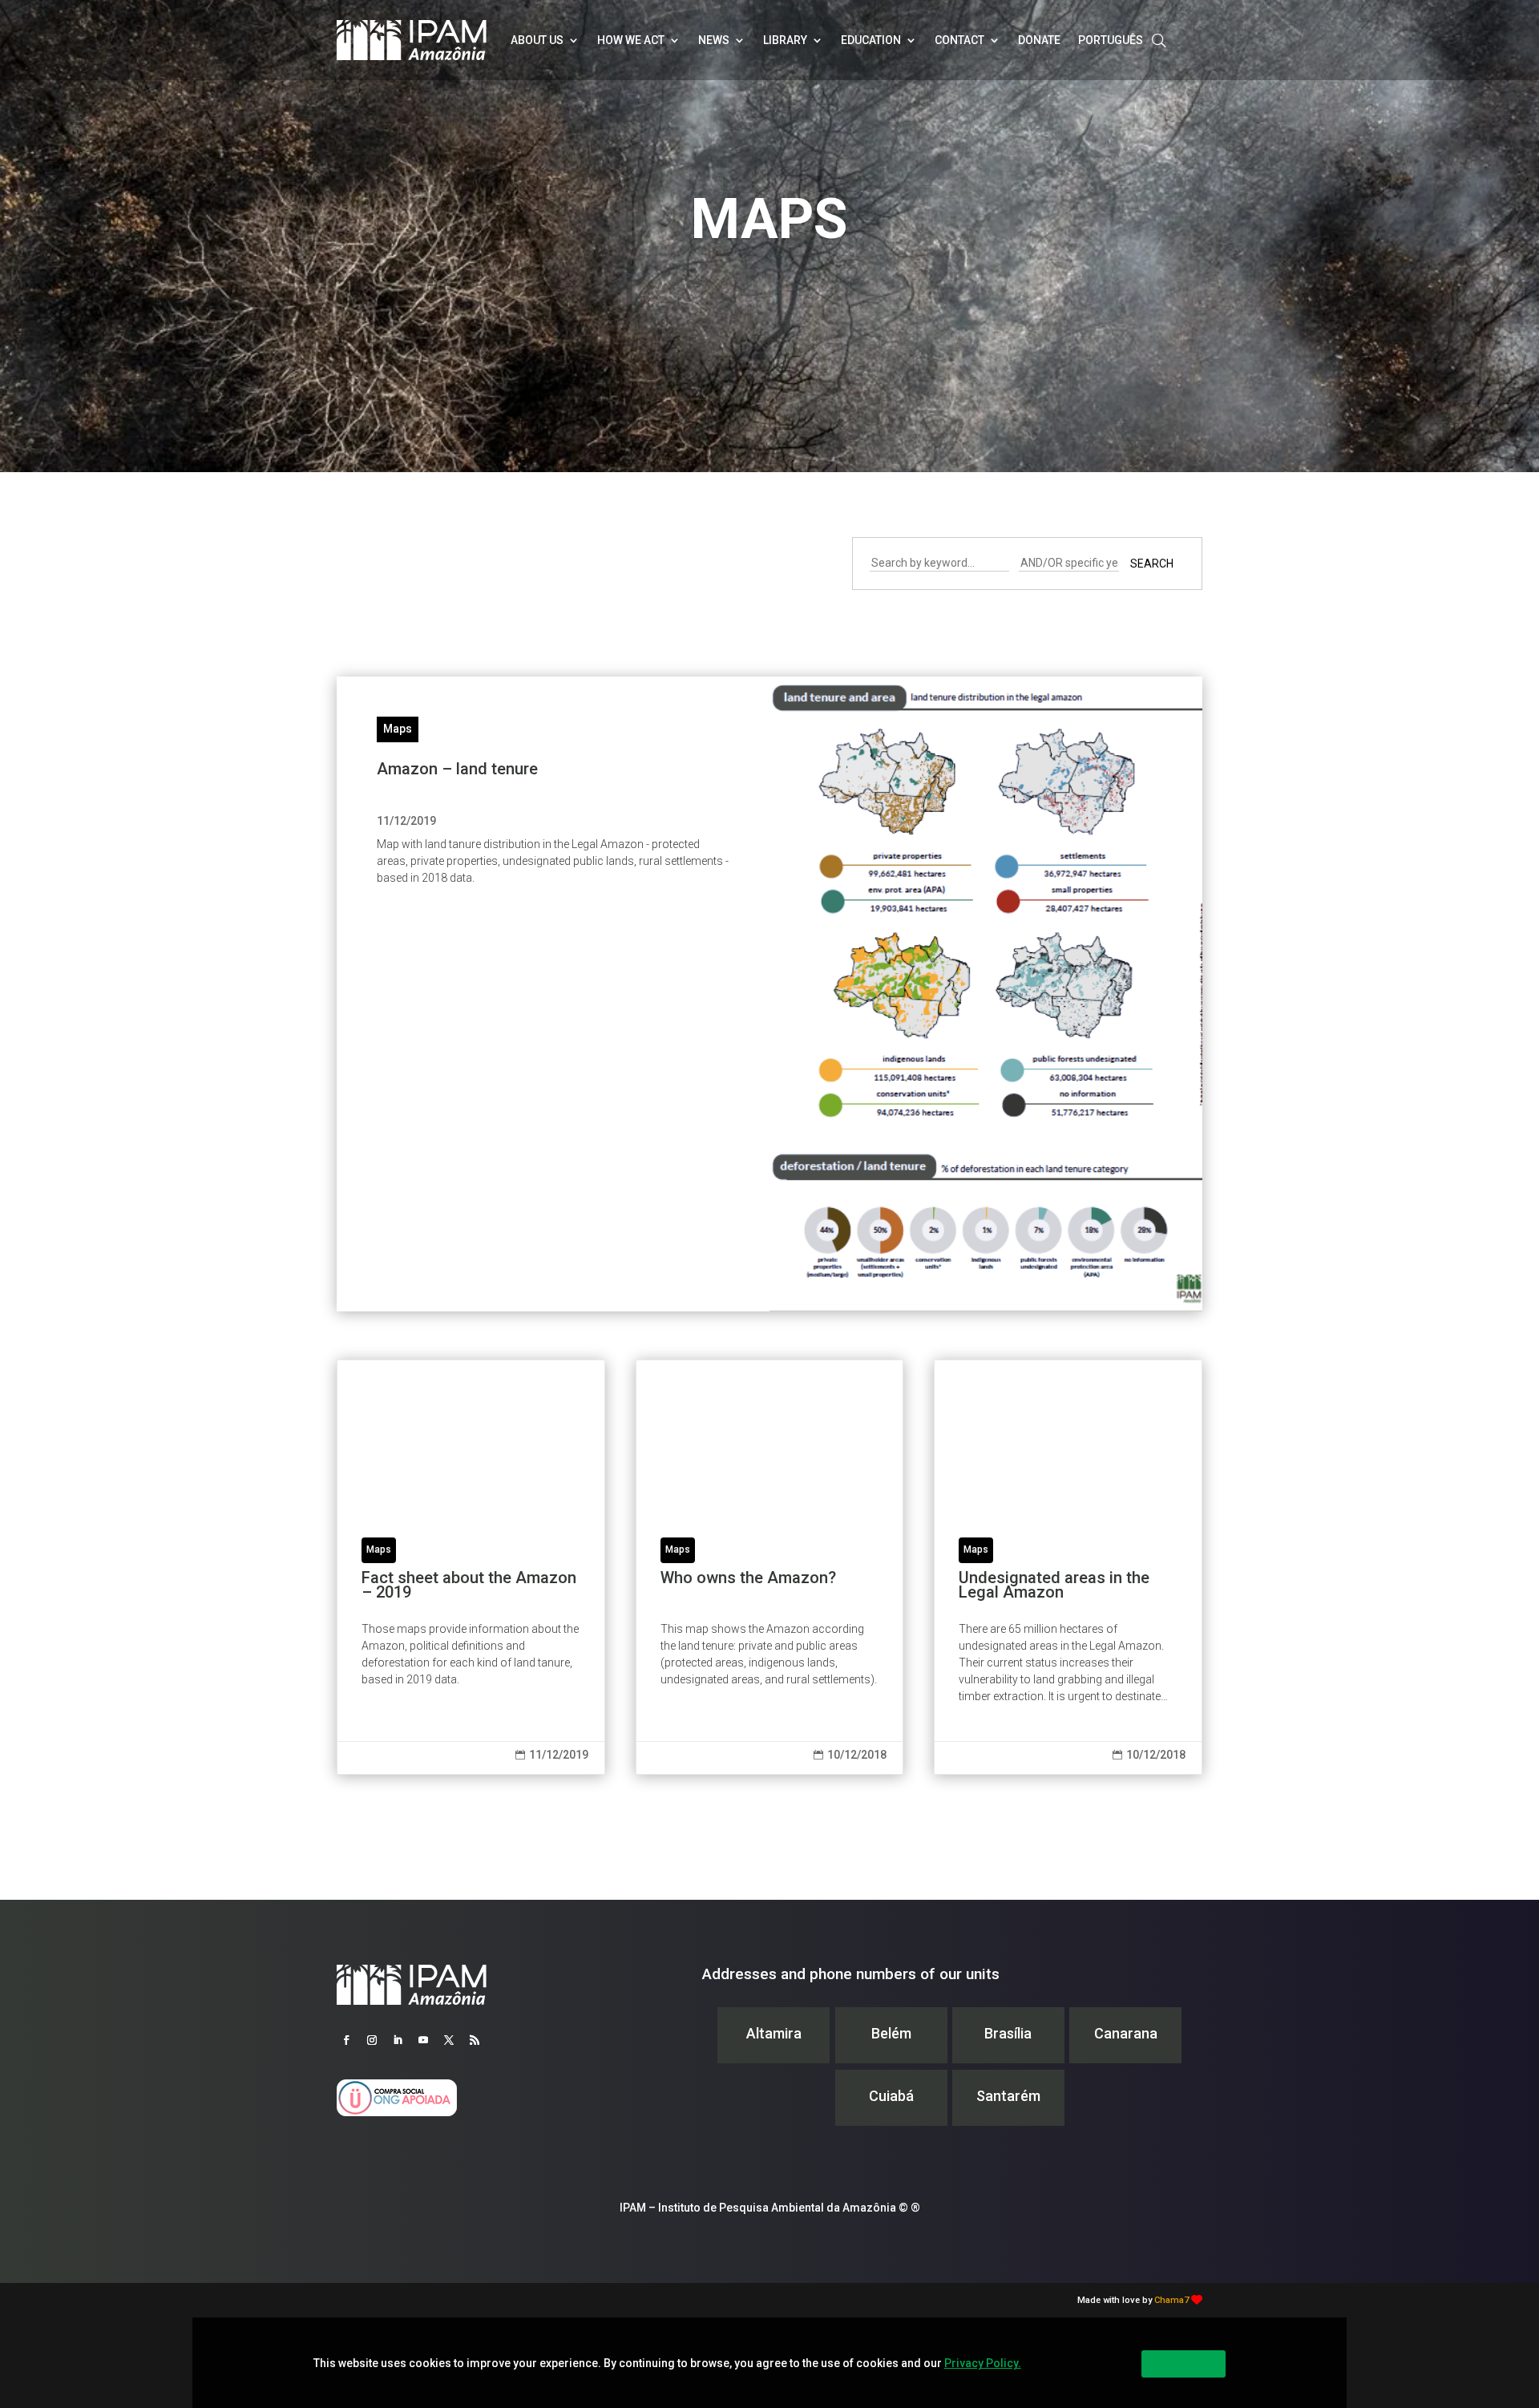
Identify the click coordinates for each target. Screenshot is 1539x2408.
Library (785, 40)
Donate (1039, 40)
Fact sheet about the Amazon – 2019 (471, 1567)
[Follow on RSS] (475, 2040)
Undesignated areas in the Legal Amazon (1068, 1567)
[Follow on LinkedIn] (398, 2040)
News (714, 40)
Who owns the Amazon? (770, 1567)
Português (1111, 40)
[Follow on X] (449, 2040)
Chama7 (1171, 2300)
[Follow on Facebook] (346, 2040)
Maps (398, 729)
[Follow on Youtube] (423, 2040)
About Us (537, 40)
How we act (631, 40)
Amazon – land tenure (457, 769)
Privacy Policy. (983, 2363)
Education (871, 40)
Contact (959, 40)
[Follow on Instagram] (372, 2040)
